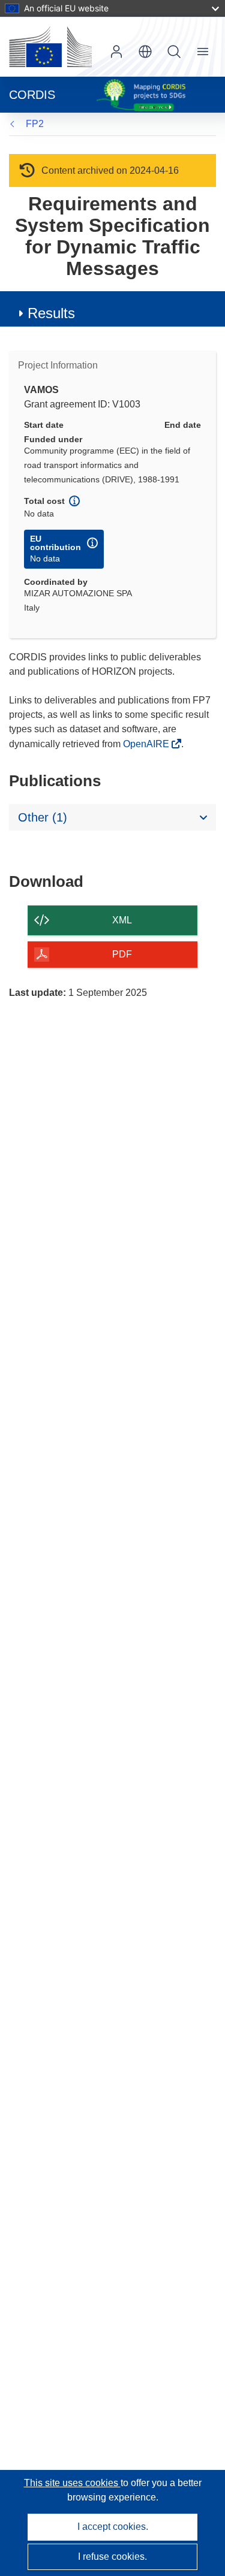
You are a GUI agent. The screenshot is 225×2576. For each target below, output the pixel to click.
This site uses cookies (72, 2483)
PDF (122, 954)
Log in (116, 52)
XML (122, 920)
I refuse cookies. (112, 2557)
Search (174, 52)
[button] (145, 52)
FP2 (35, 124)
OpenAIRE (147, 744)
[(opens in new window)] (50, 47)
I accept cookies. (113, 2527)
